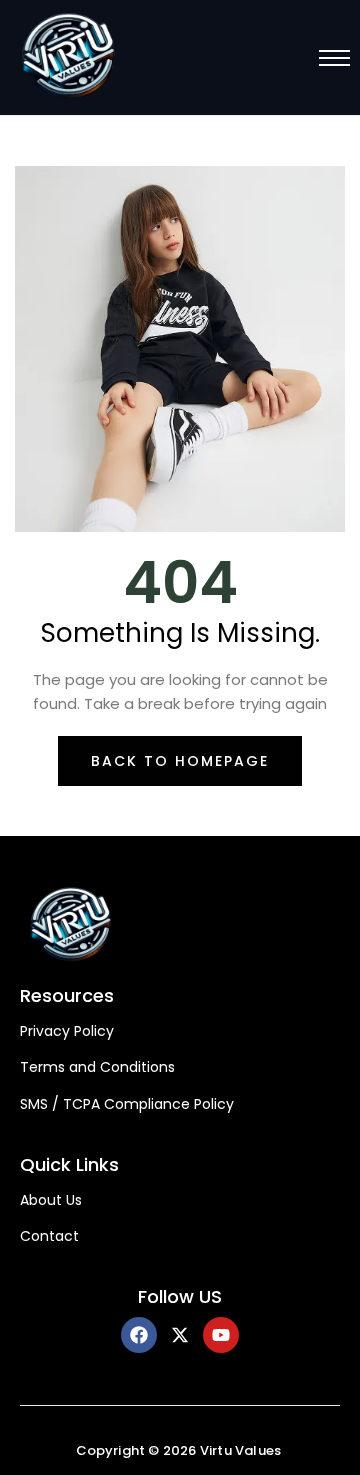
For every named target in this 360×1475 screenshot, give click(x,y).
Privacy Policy (67, 1031)
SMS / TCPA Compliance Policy (127, 1104)
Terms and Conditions (97, 1067)
